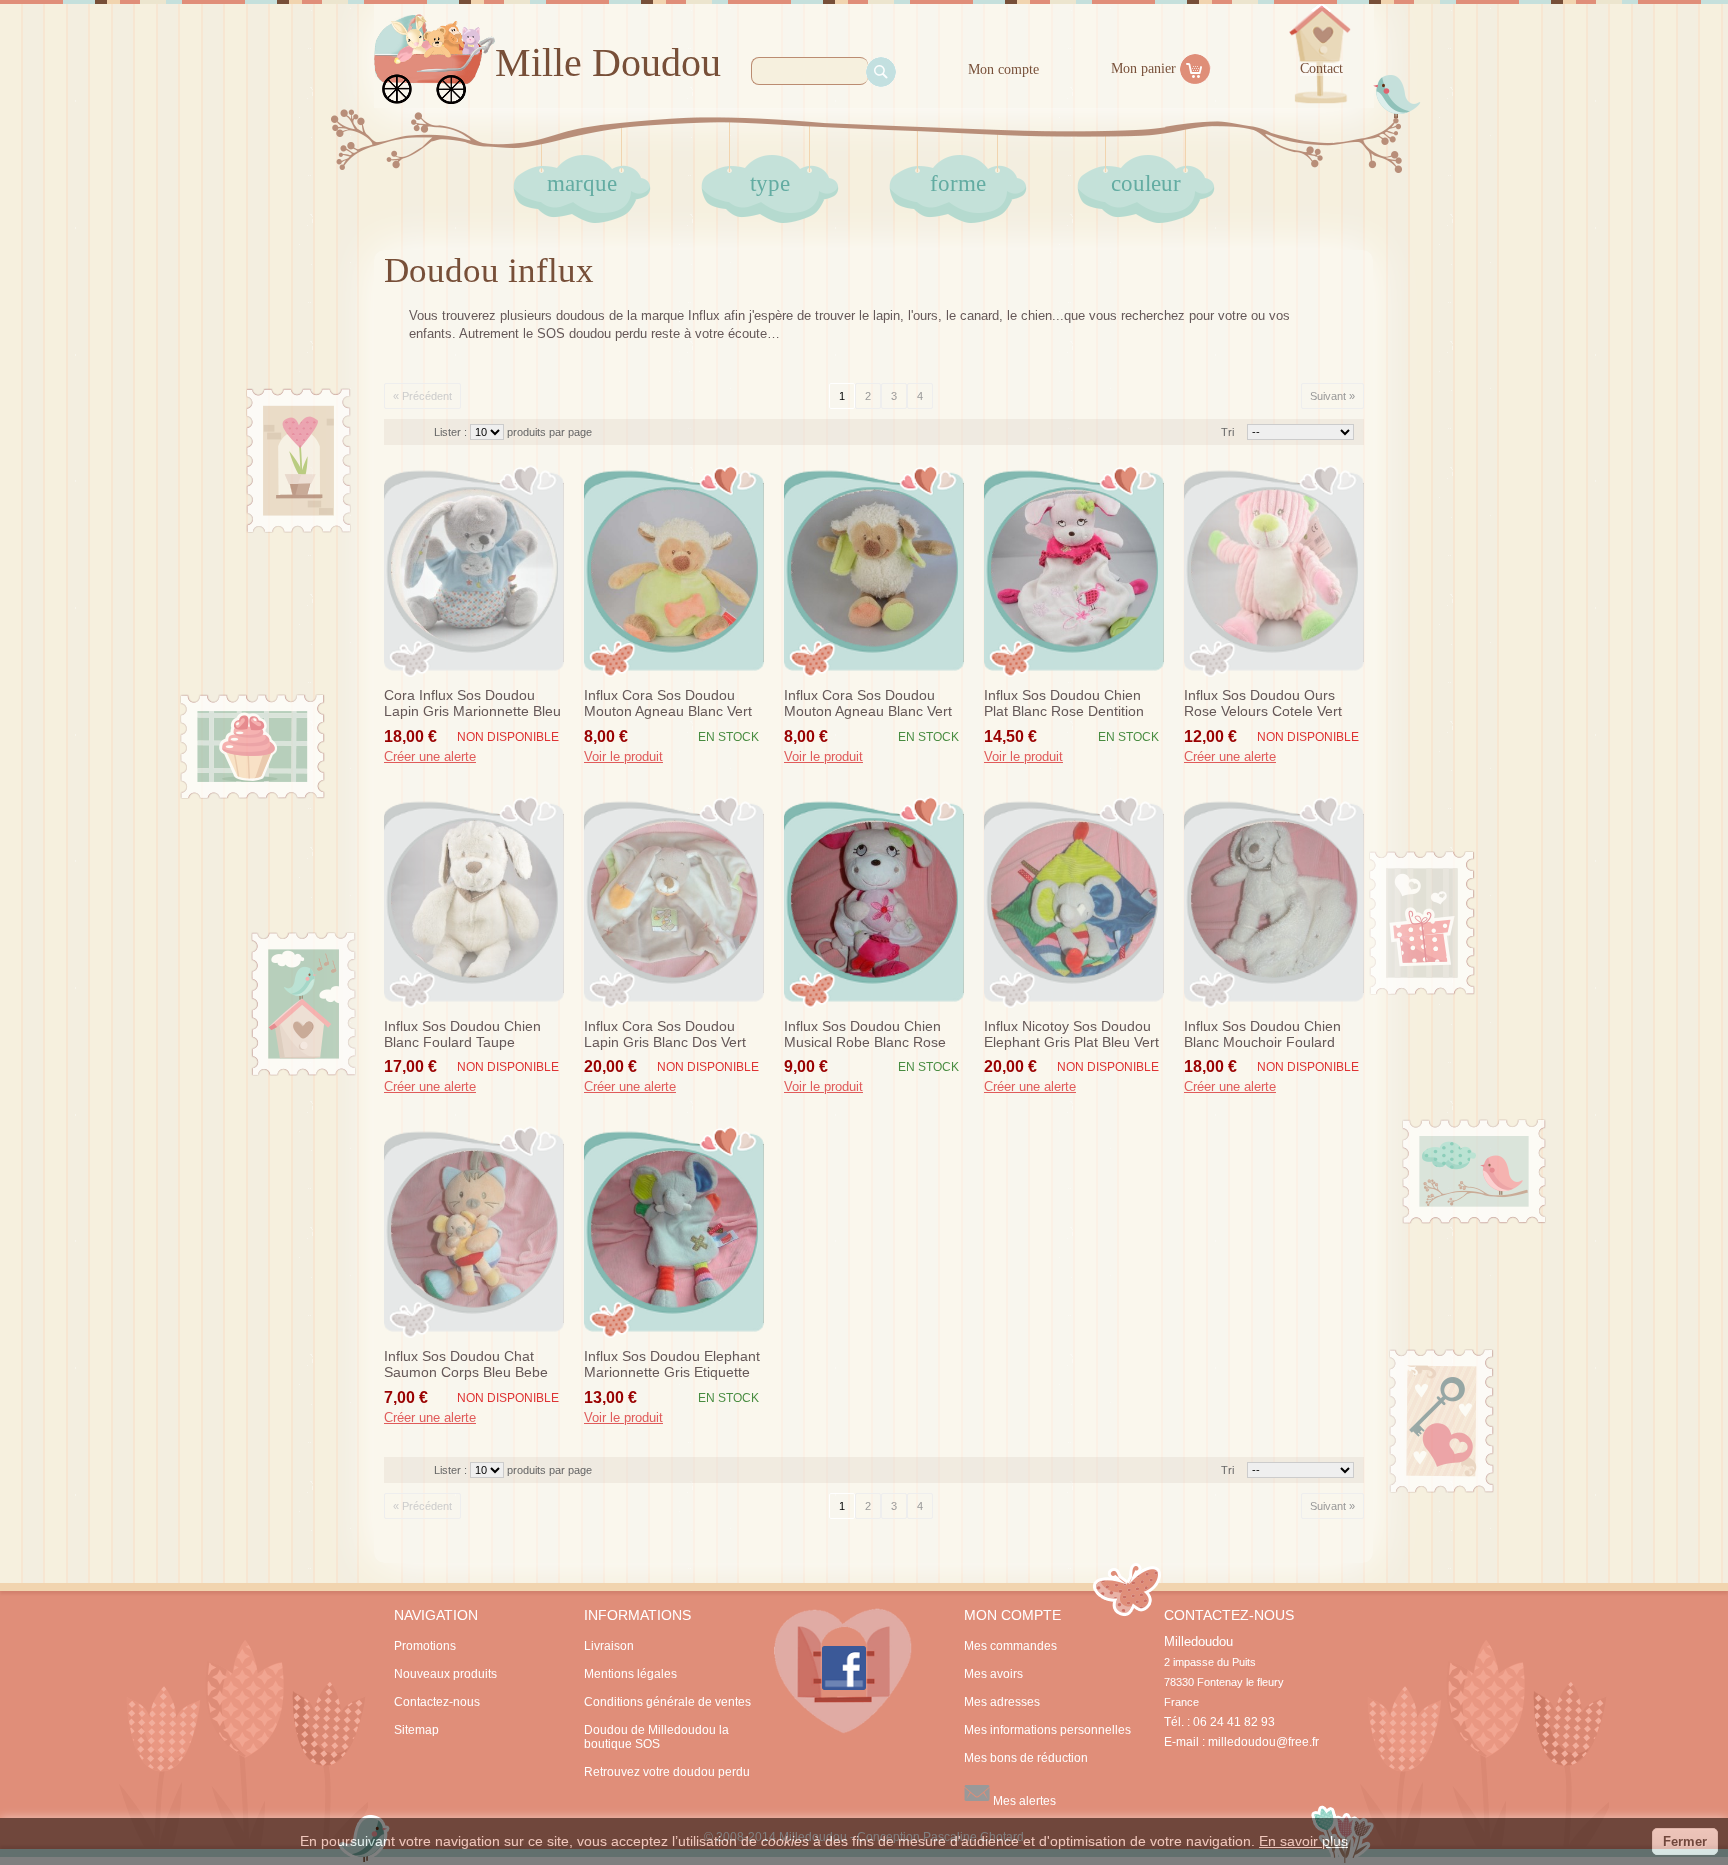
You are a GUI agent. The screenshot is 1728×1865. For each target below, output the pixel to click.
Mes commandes (1010, 1646)
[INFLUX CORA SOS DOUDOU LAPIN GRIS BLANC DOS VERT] (674, 902)
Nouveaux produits (445, 1674)
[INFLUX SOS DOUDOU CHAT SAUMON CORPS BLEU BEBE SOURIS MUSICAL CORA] (474, 1232)
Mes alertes (1023, 1801)
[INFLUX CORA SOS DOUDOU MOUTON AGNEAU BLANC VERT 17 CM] (874, 571)
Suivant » (1332, 396)
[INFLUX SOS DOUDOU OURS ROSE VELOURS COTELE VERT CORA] (1274, 571)
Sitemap (416, 1730)
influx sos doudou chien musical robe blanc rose (865, 1034)
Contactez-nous (437, 1702)
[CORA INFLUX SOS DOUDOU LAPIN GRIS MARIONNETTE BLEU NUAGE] (474, 571)
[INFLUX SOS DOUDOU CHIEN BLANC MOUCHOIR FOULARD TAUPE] (1274, 902)
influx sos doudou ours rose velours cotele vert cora (1263, 704)
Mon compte (1003, 69)
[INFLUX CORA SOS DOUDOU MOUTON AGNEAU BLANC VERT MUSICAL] (674, 571)
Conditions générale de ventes (667, 1702)
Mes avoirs (993, 1674)
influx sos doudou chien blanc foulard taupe (462, 1034)
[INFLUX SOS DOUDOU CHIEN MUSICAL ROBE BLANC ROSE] (874, 902)
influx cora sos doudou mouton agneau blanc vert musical (668, 704)
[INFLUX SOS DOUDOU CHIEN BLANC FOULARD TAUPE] (474, 902)
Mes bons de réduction (1026, 1758)
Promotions (425, 1646)
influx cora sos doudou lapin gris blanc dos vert (665, 1034)
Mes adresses (1002, 1702)
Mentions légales (630, 1674)
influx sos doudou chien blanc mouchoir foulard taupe (1262, 1035)
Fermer (1685, 1841)
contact (1321, 68)
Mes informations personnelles (1047, 1730)
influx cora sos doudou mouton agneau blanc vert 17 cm (868, 704)
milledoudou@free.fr (1263, 1742)
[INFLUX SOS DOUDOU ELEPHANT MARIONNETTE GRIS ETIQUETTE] (674, 1232)
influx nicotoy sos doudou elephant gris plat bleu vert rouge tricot (1071, 1035)
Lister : (452, 432)
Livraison (609, 1646)
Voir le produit (623, 757)
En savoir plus (1303, 1841)
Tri (1227, 432)
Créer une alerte (430, 757)
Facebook (843, 1671)
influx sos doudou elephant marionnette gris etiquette (672, 1364)
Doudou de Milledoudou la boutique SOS (656, 1737)
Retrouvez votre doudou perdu (667, 1772)
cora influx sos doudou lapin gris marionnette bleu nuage (472, 704)
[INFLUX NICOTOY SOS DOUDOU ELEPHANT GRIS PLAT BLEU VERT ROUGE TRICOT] (1074, 902)
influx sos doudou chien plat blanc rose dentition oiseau (1064, 704)
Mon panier (1143, 68)
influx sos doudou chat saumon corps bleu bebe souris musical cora (466, 1365)
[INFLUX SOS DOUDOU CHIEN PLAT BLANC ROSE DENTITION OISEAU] (1074, 571)
